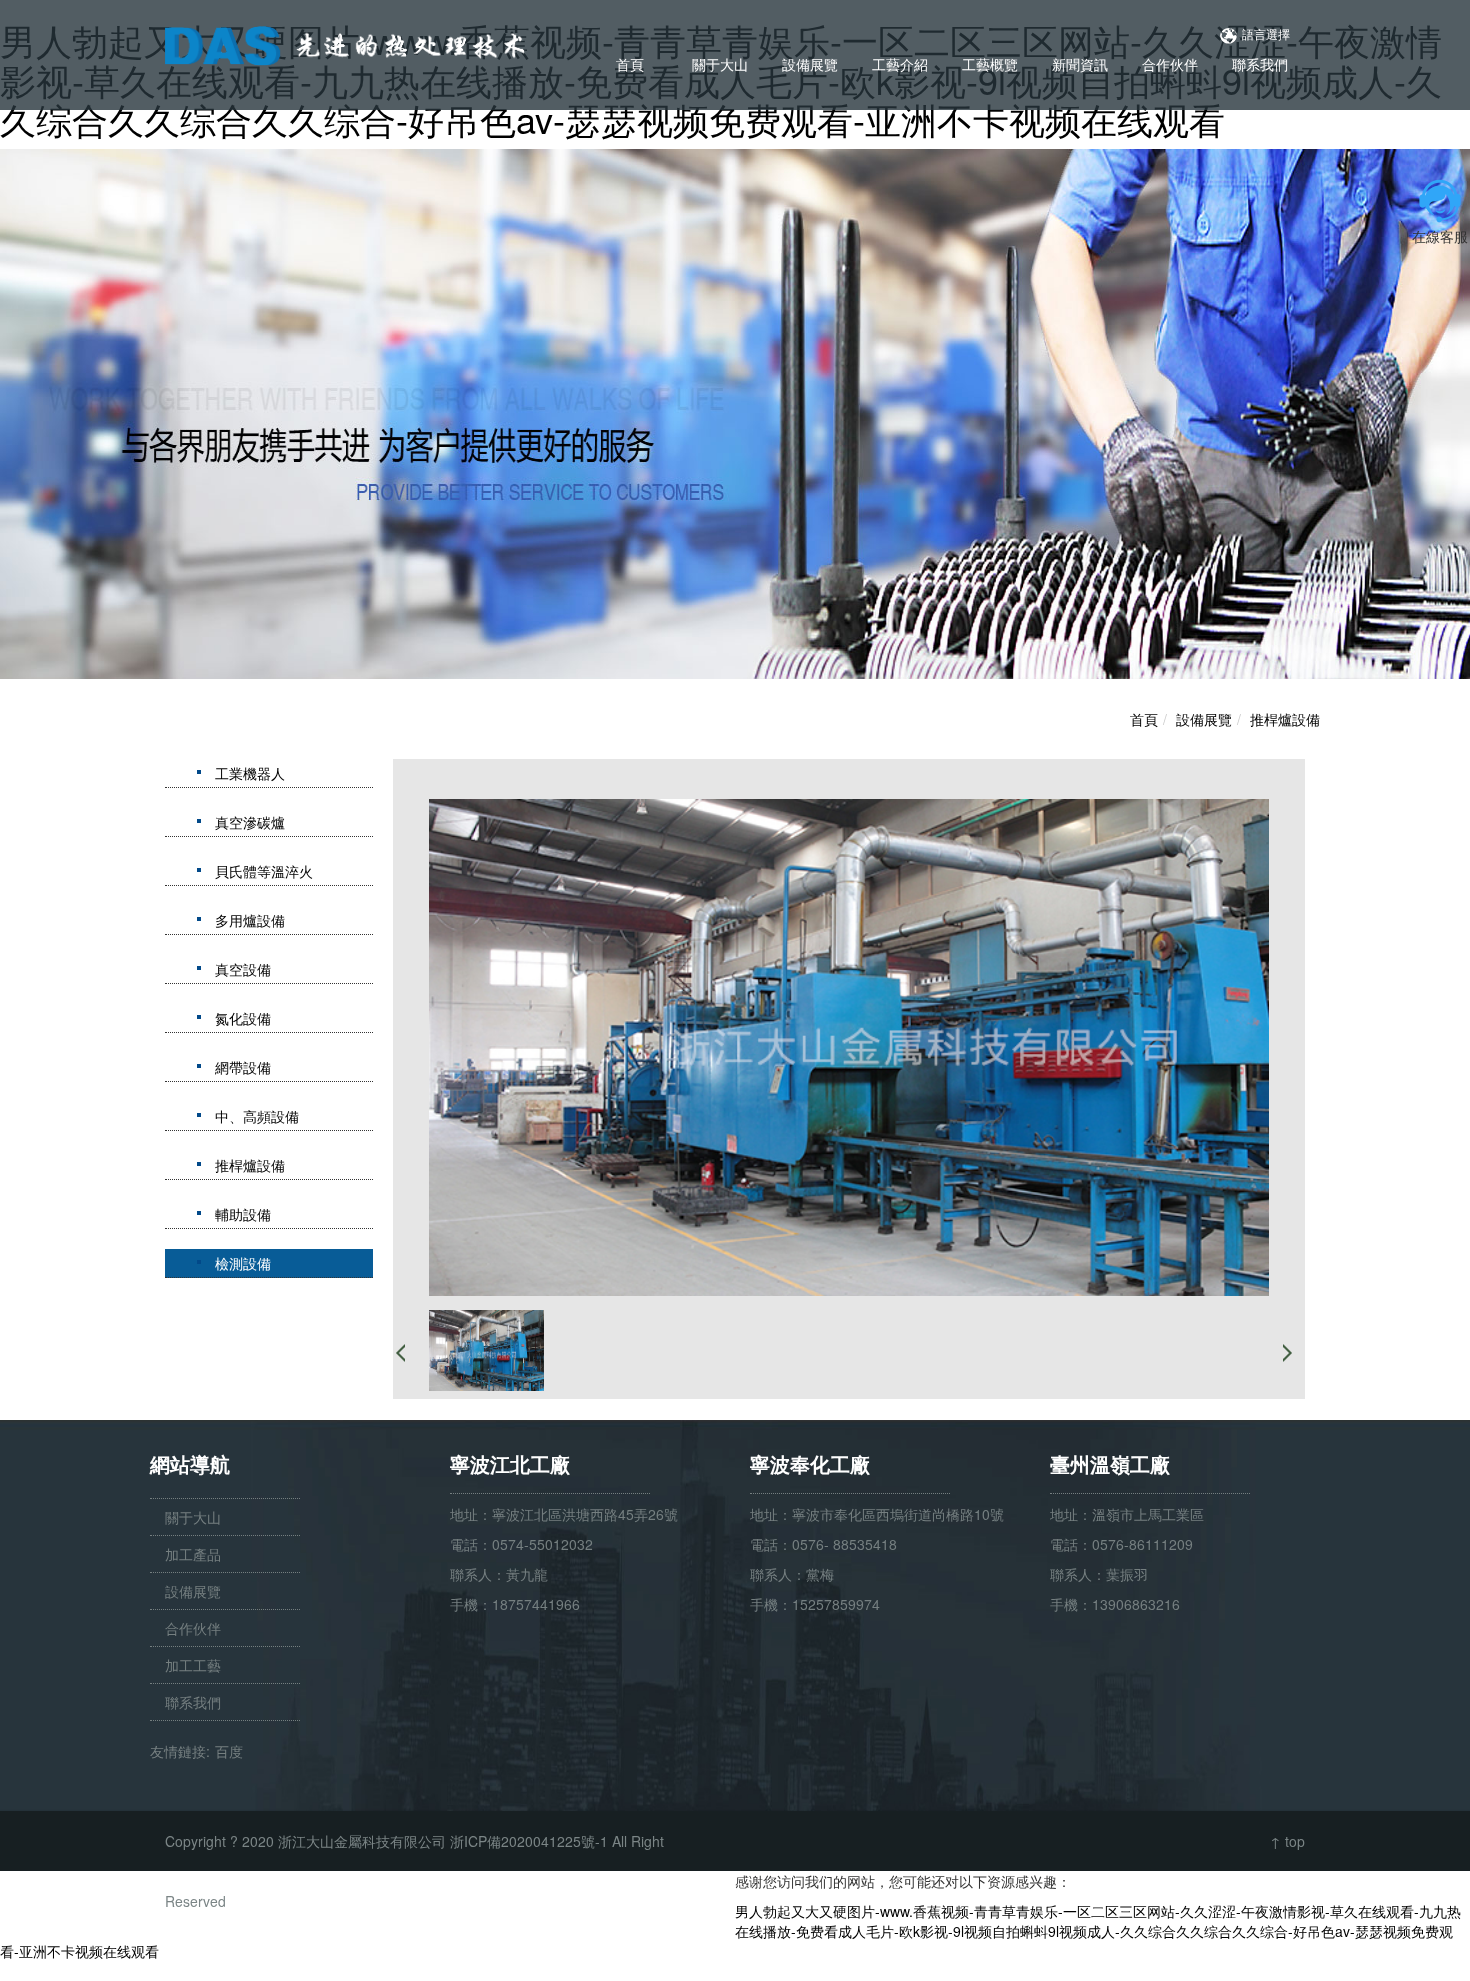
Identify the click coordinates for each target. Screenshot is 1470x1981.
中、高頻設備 (257, 1116)
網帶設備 (243, 1067)
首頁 (630, 64)
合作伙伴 (1170, 64)
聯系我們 (1260, 64)
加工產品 (193, 1554)
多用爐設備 (250, 920)
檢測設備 (243, 1263)
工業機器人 (250, 773)
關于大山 (720, 64)
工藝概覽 (990, 64)
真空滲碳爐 (250, 822)
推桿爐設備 (1285, 719)
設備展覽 (810, 64)
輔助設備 (243, 1214)
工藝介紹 (900, 64)
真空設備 (243, 969)
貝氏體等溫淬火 (264, 871)
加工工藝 (193, 1665)
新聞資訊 (1080, 64)
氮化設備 (243, 1018)
